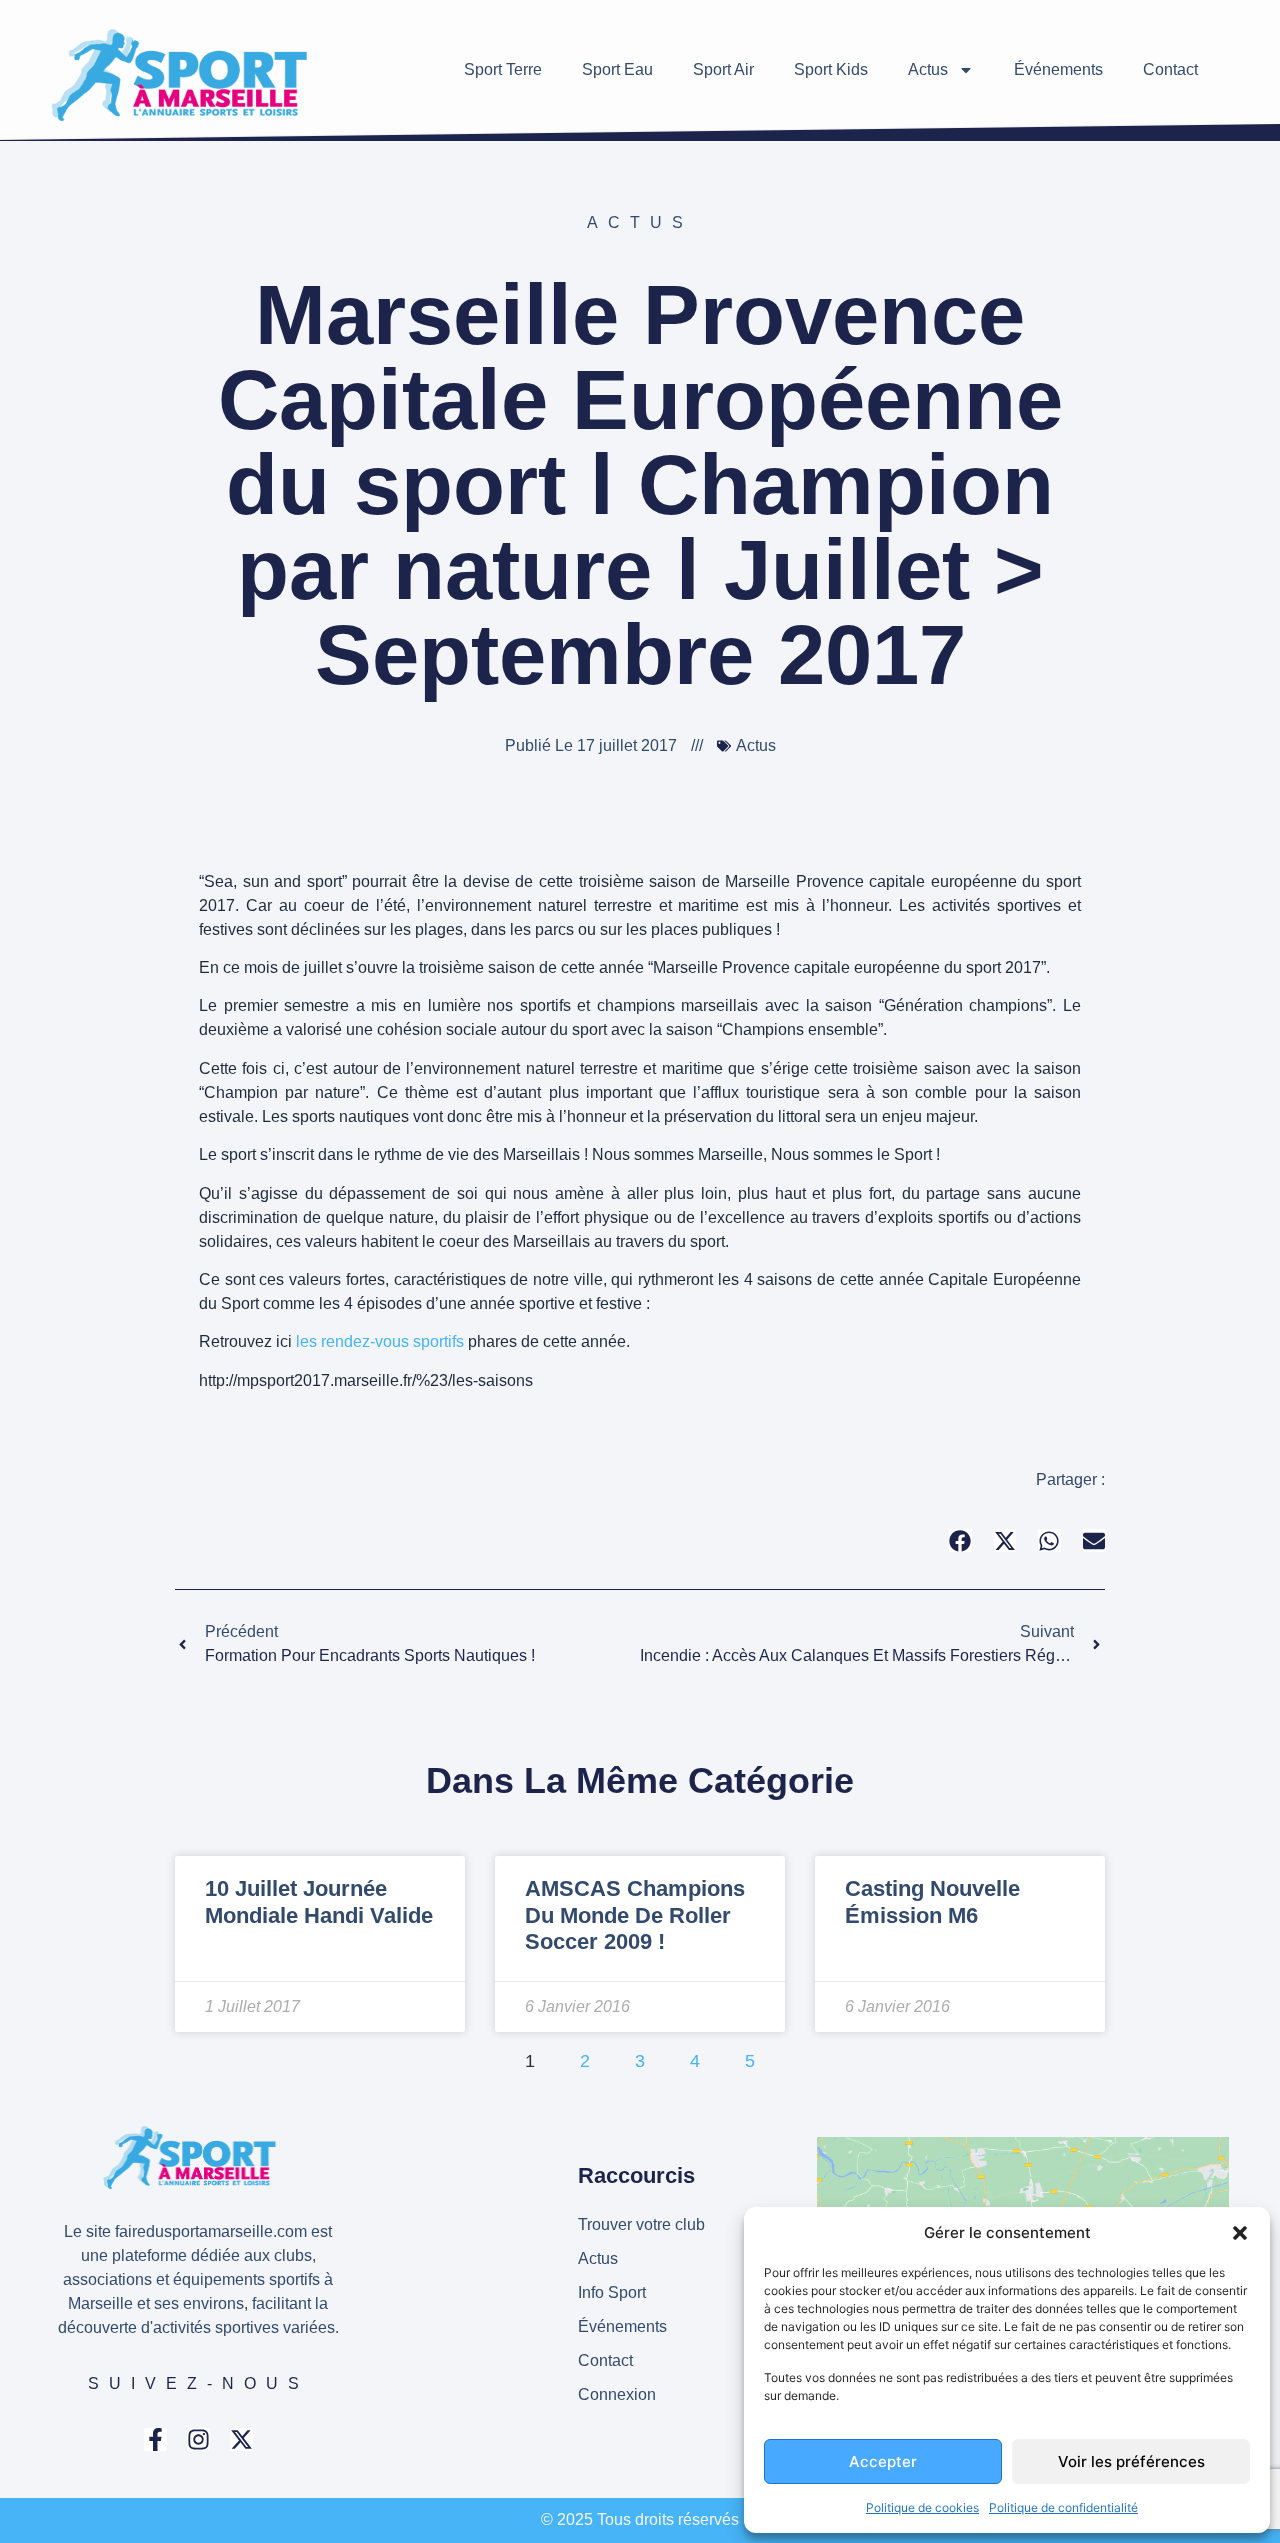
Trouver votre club (641, 2224)
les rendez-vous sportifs (380, 1341)
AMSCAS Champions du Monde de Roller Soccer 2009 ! (635, 1915)
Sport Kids (831, 69)
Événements (1058, 69)
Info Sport (612, 2292)
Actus (928, 69)
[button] (1240, 2233)
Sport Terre (503, 69)
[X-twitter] (241, 2439)
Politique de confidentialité (1063, 2507)
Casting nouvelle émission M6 (932, 1901)
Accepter (883, 2461)
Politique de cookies (922, 2507)
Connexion (617, 2394)
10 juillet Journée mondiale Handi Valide (319, 1901)
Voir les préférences (1131, 2461)
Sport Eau (617, 69)
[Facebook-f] (155, 2439)
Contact (1170, 69)
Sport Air (723, 69)
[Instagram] (198, 2439)
